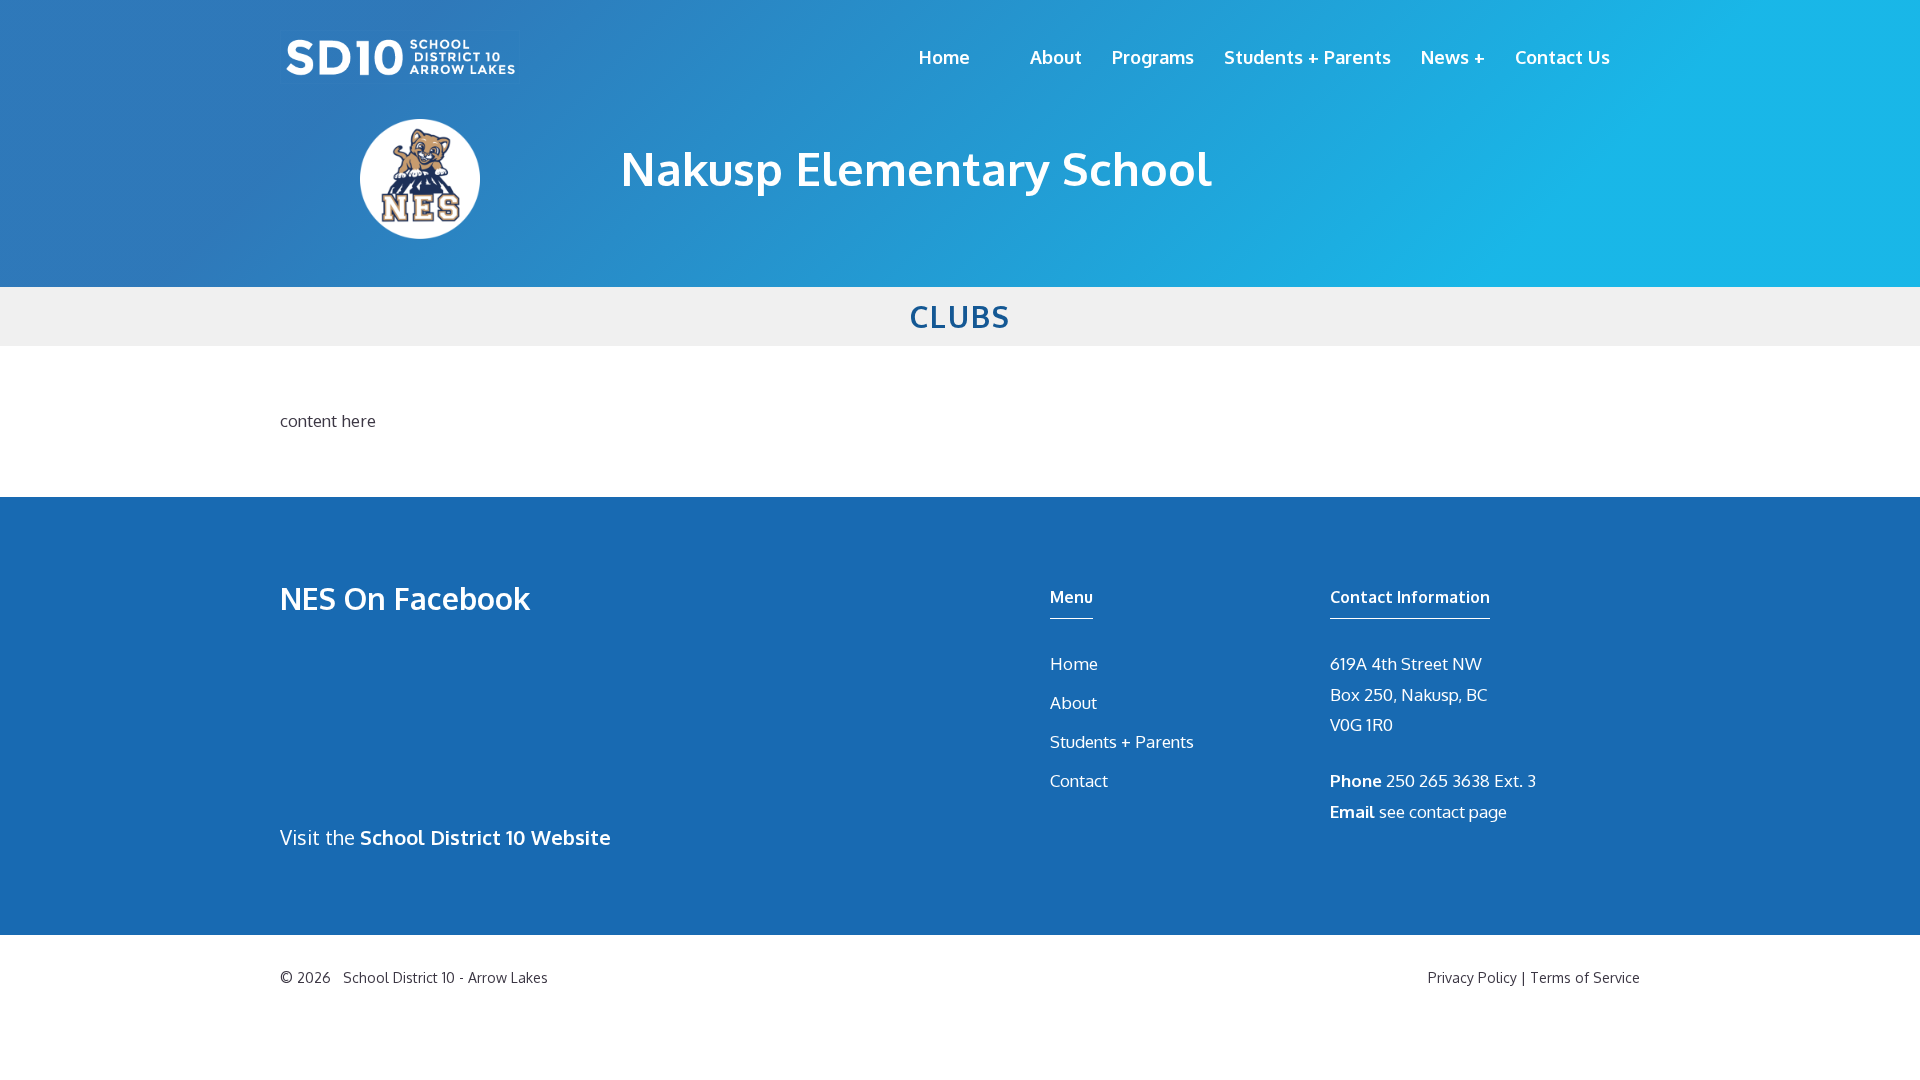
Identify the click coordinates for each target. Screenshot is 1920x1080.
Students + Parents (1307, 57)
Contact (1079, 780)
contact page (1458, 811)
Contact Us (1562, 57)
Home (944, 57)
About (1056, 57)
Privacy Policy (1472, 977)
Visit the (445, 837)
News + (1453, 57)
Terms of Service (1585, 977)
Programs (1153, 57)
